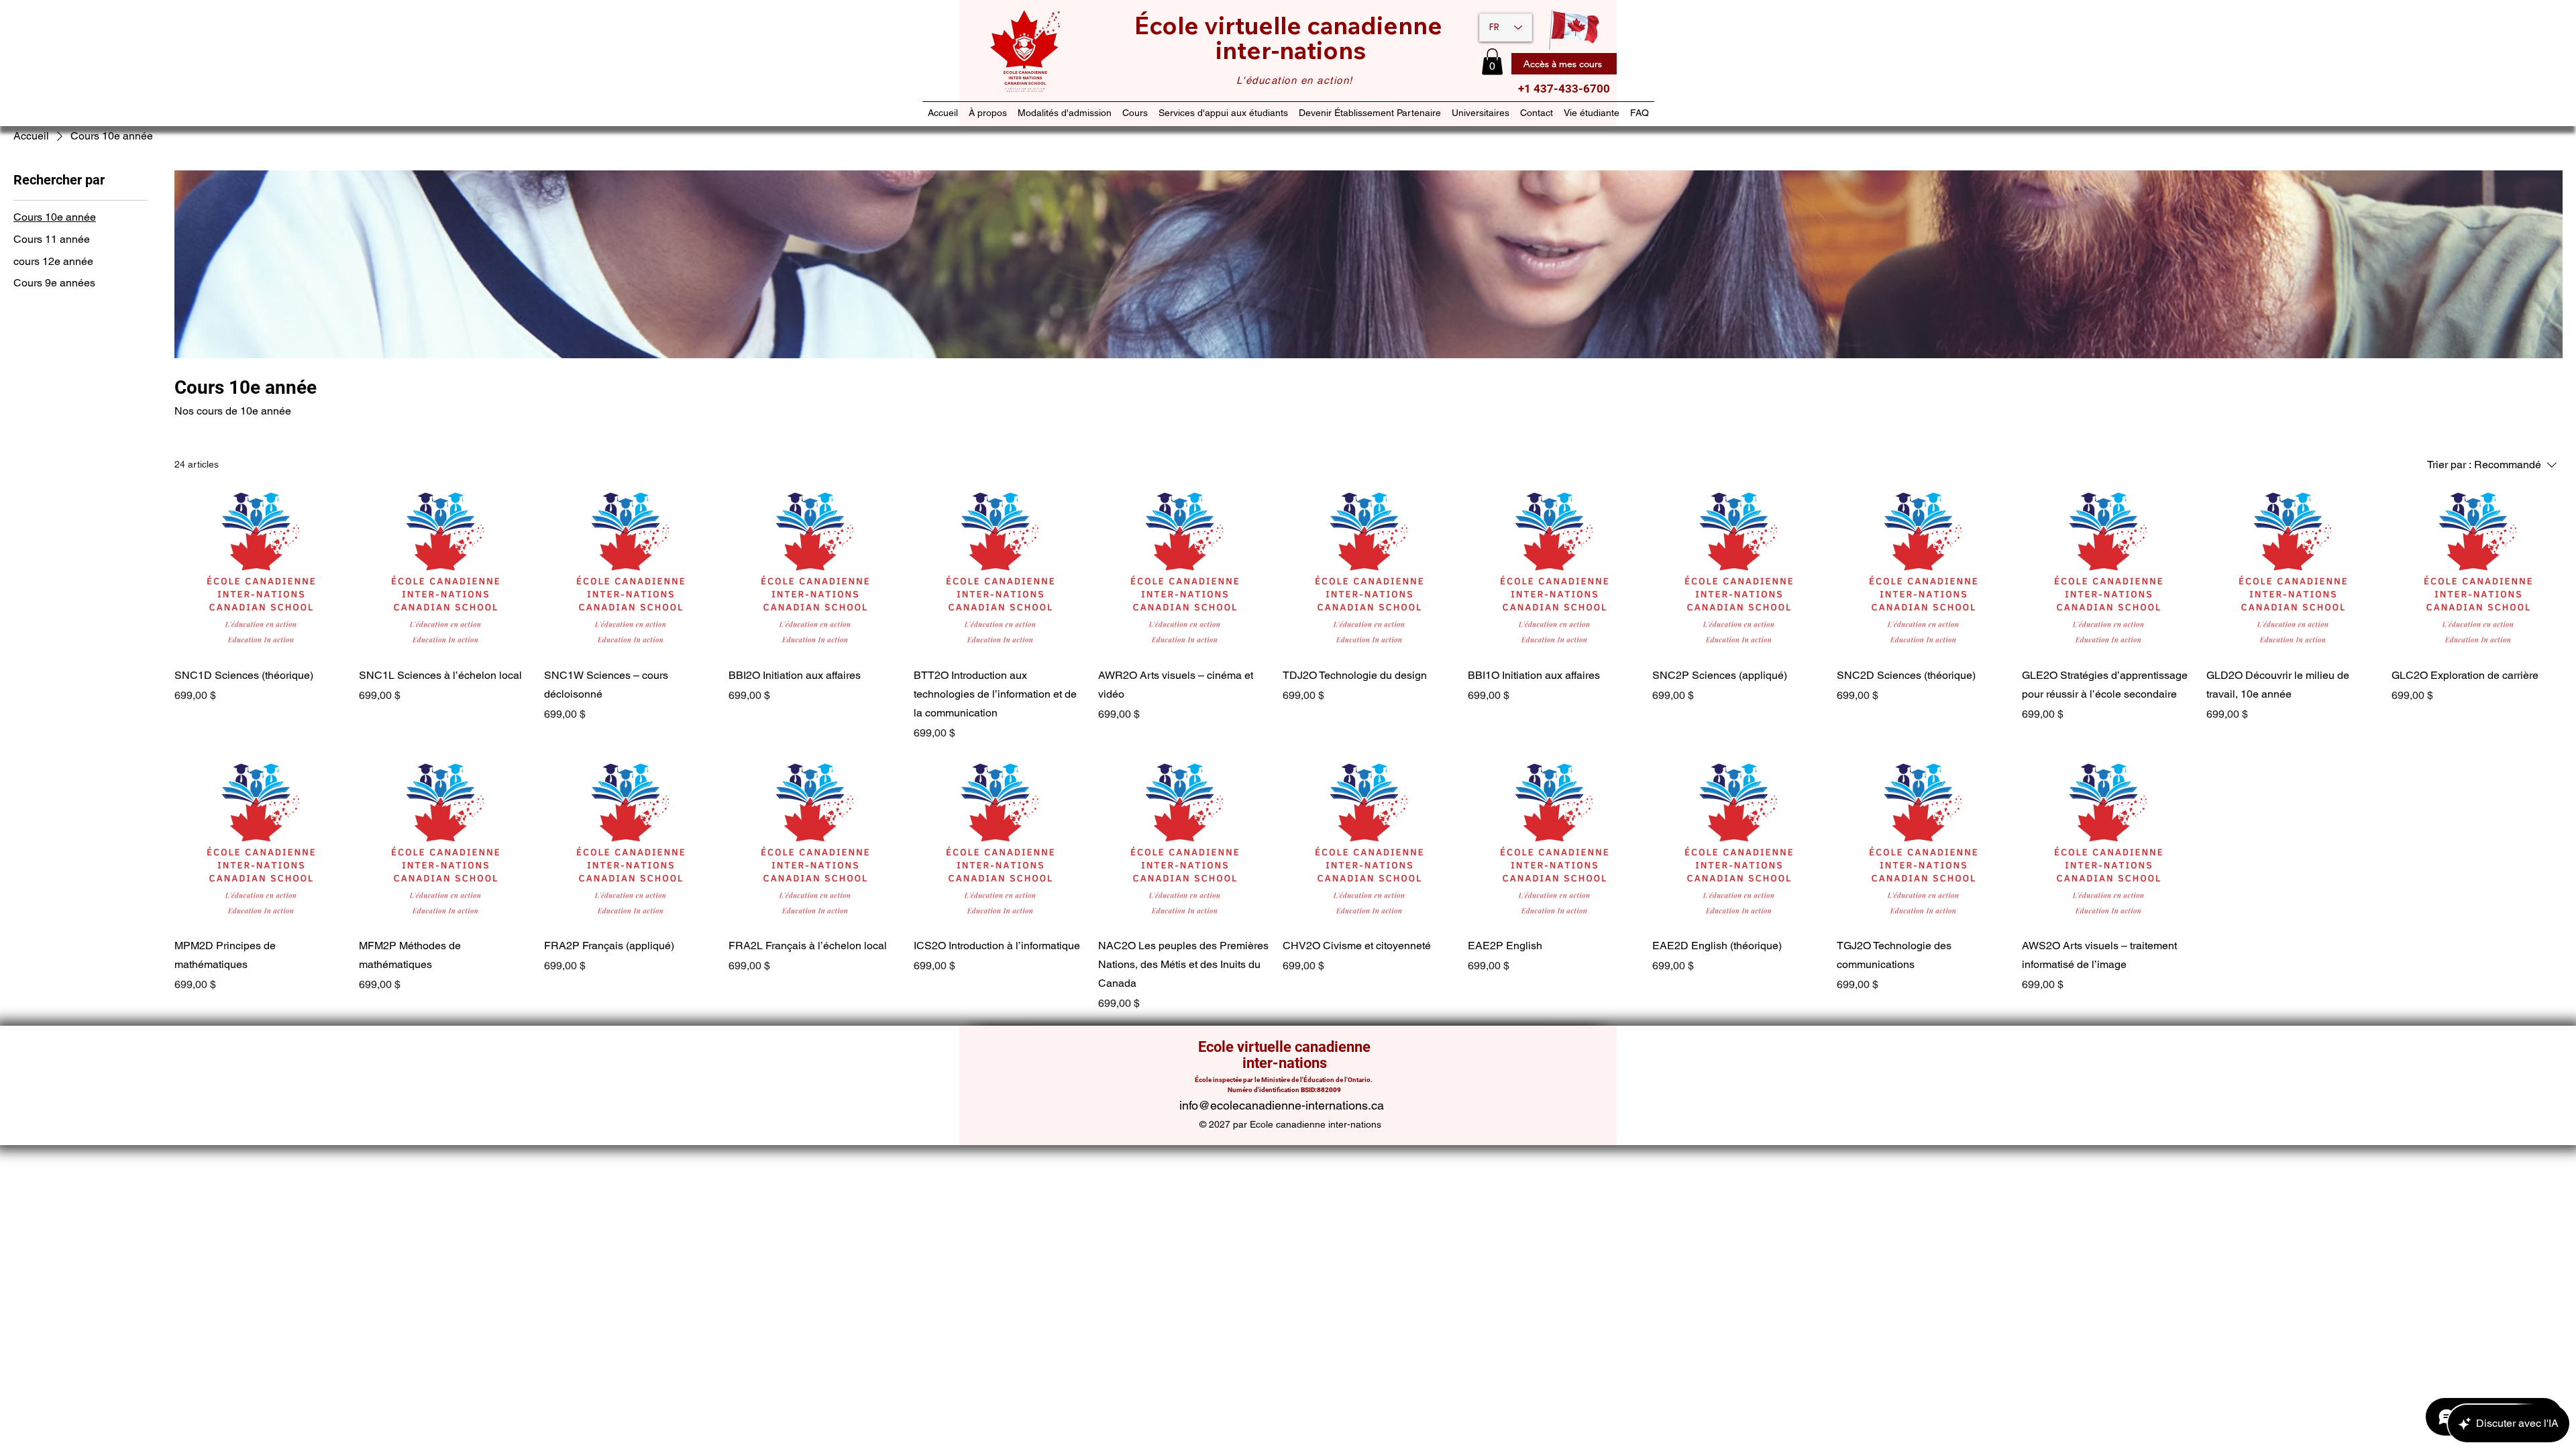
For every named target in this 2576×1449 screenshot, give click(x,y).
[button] (1492, 61)
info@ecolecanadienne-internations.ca (1282, 1105)
